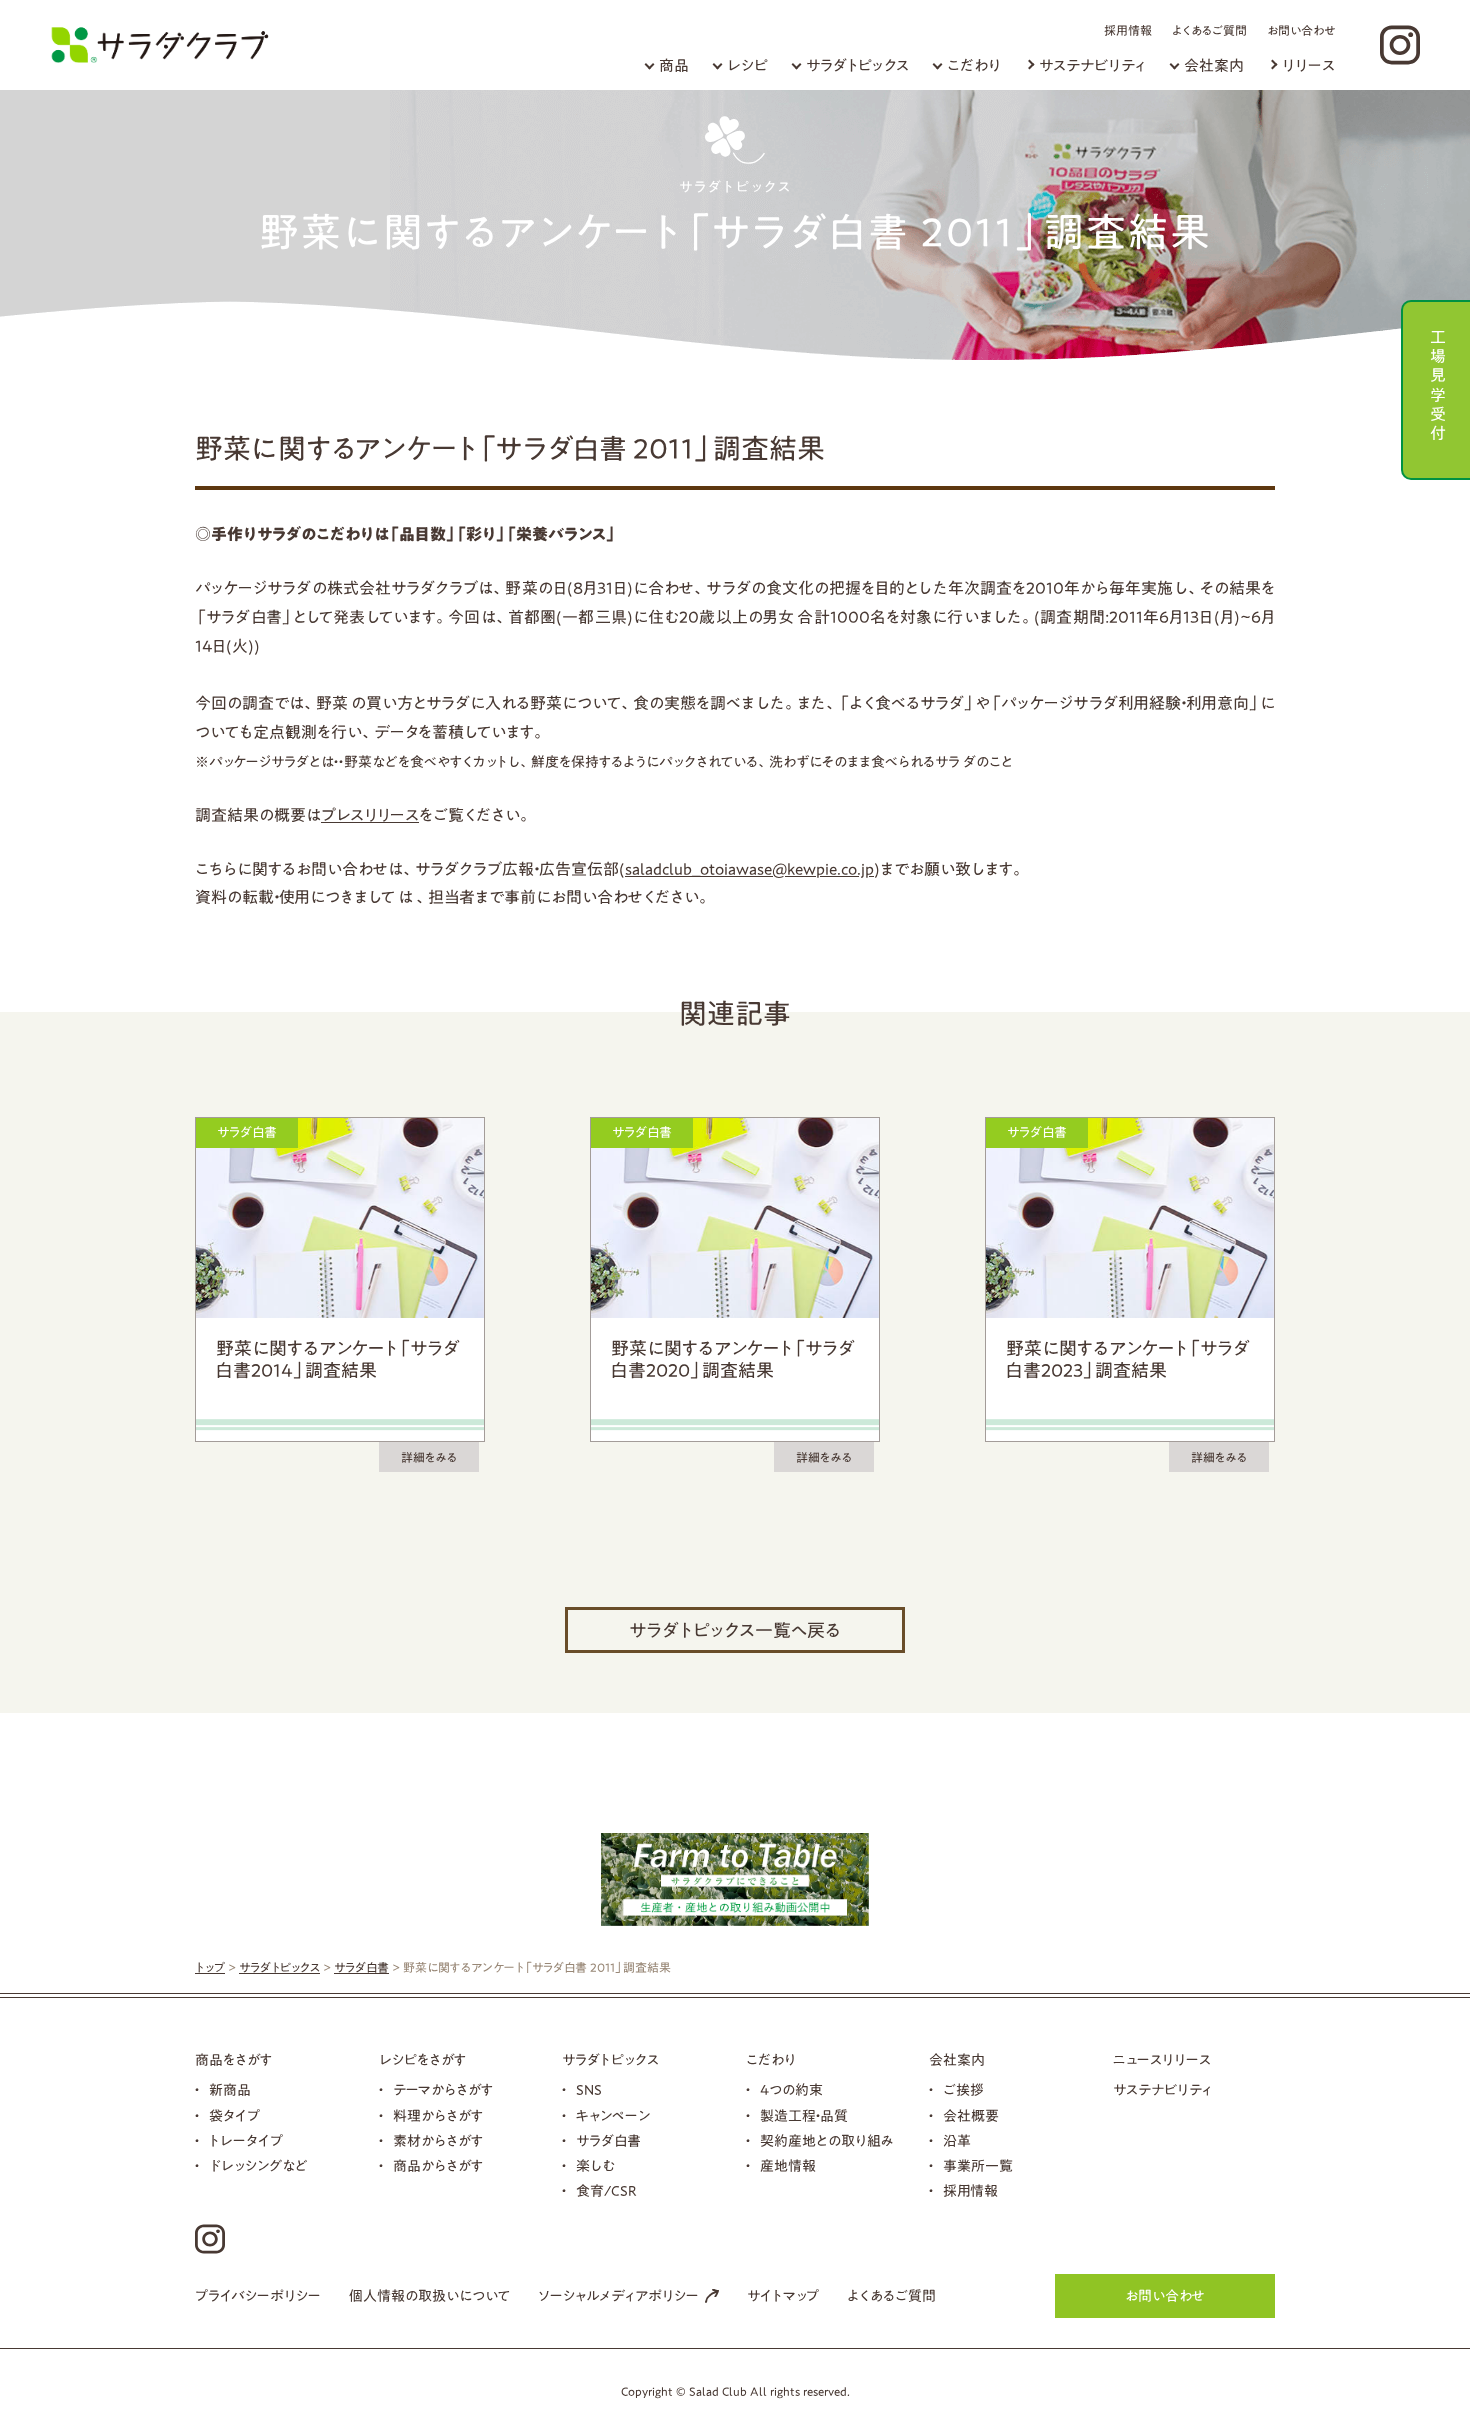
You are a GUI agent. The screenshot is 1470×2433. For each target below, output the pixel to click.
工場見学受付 (1438, 382)
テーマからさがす (443, 2090)
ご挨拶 (963, 2090)
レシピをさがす (422, 2060)
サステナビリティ (1092, 65)
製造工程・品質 (804, 2116)
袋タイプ (234, 2116)
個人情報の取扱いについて (429, 2296)
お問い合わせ (1301, 30)
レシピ (747, 65)
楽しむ (595, 2166)
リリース (1308, 65)
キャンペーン (613, 2116)
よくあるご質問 (1209, 30)
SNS (589, 2090)
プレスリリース (370, 815)
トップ (210, 1967)
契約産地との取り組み (827, 2141)
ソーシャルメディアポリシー (618, 2296)
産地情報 (788, 2166)
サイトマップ (783, 2296)
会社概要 (971, 2116)
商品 (674, 65)
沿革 (957, 2141)
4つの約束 (791, 2090)
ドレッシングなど (258, 2166)
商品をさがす (233, 2060)
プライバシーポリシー (258, 2296)
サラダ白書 (361, 1967)
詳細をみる (429, 1457)
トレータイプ (246, 2141)
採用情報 (1128, 30)
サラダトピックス (857, 65)
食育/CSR (606, 2191)
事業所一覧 (978, 2166)
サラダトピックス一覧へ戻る (735, 1630)
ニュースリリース (1162, 2060)
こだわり (974, 65)
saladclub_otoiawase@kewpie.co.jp (749, 869)
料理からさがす (438, 2116)
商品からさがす (438, 2166)
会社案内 (1214, 65)
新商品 (230, 2090)
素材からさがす (438, 2141)
